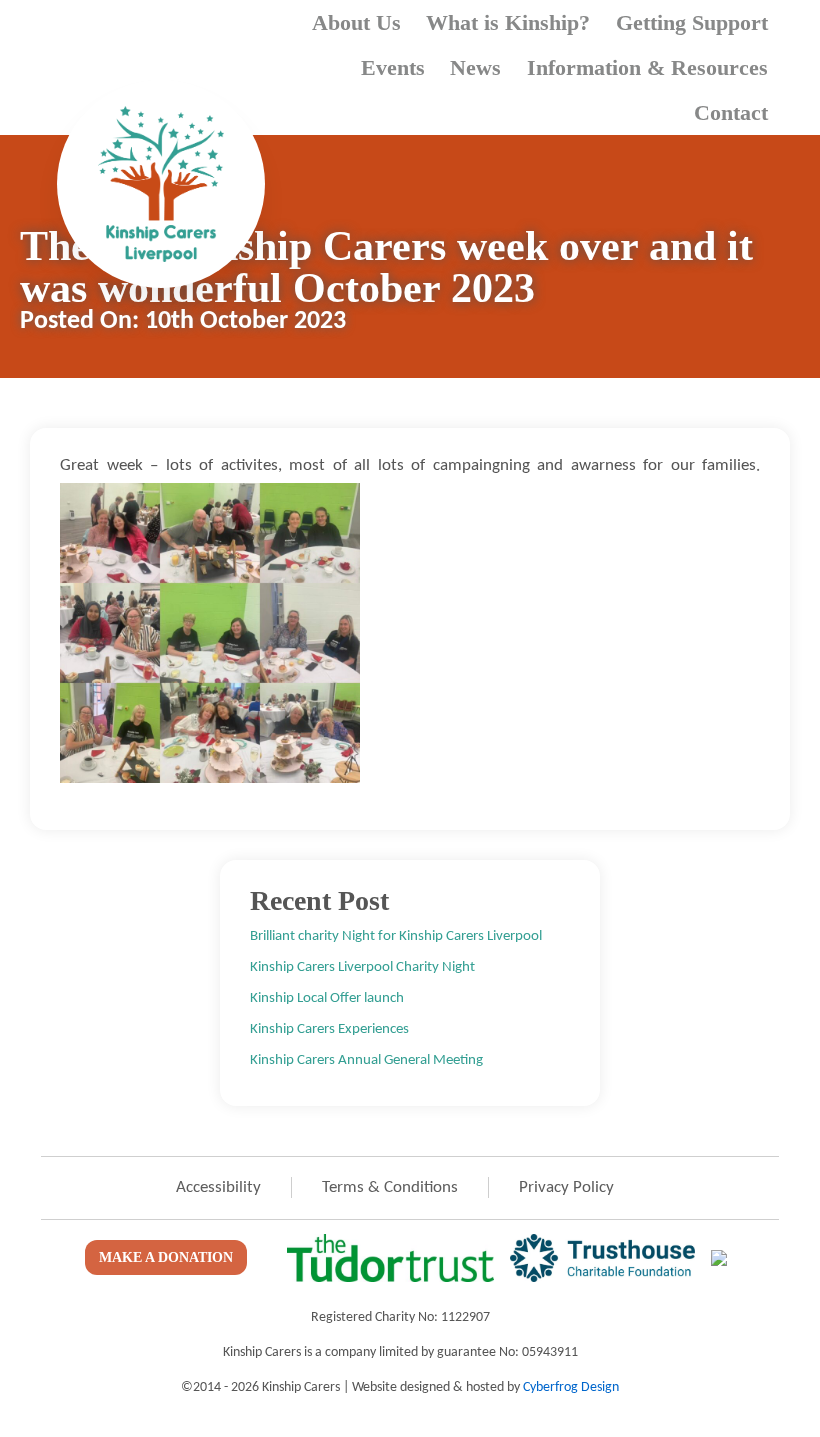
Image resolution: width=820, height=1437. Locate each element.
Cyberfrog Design (571, 1387)
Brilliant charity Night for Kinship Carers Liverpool (396, 936)
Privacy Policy (566, 1187)
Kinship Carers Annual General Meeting (366, 1060)
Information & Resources (647, 67)
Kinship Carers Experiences (329, 1029)
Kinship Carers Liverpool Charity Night (362, 967)
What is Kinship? (508, 22)
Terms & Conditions (390, 1187)
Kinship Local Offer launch (327, 998)
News (475, 67)
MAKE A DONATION (166, 1257)
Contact (731, 112)
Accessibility (218, 1187)
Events (393, 67)
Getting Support (692, 22)
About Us (356, 22)
